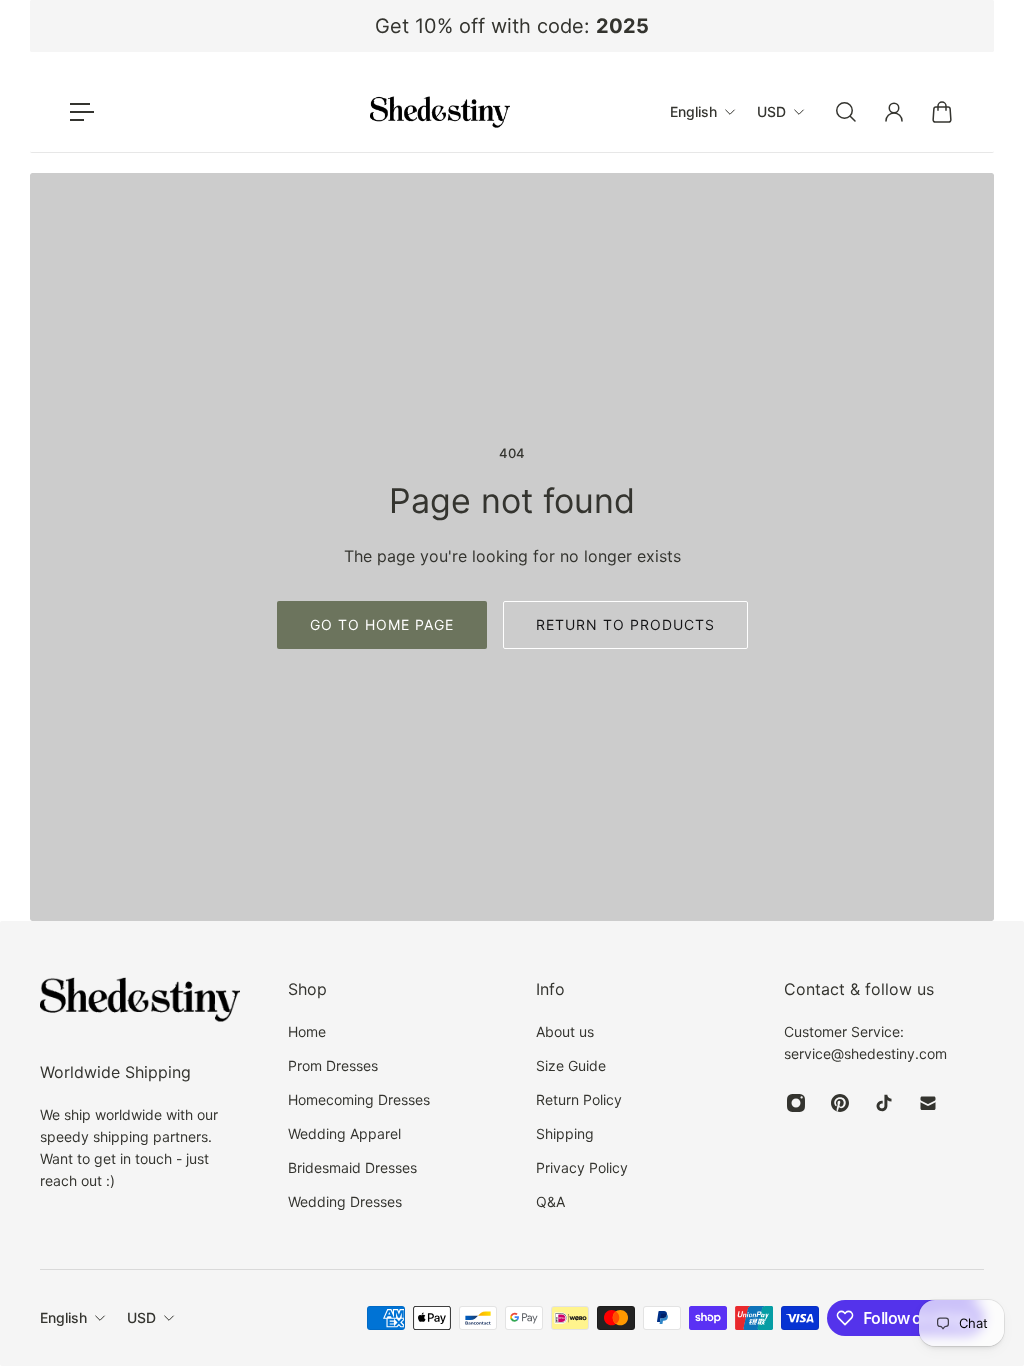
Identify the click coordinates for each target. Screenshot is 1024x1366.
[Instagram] (796, 1103)
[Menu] (82, 112)
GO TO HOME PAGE (382, 624)
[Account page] (894, 112)
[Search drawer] (846, 112)
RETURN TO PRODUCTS (625, 624)
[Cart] (942, 112)
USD (141, 1317)
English (63, 1317)
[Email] (928, 1103)
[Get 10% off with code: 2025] (512, 26)
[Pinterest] (840, 1103)
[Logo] (440, 112)
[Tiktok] (884, 1103)
